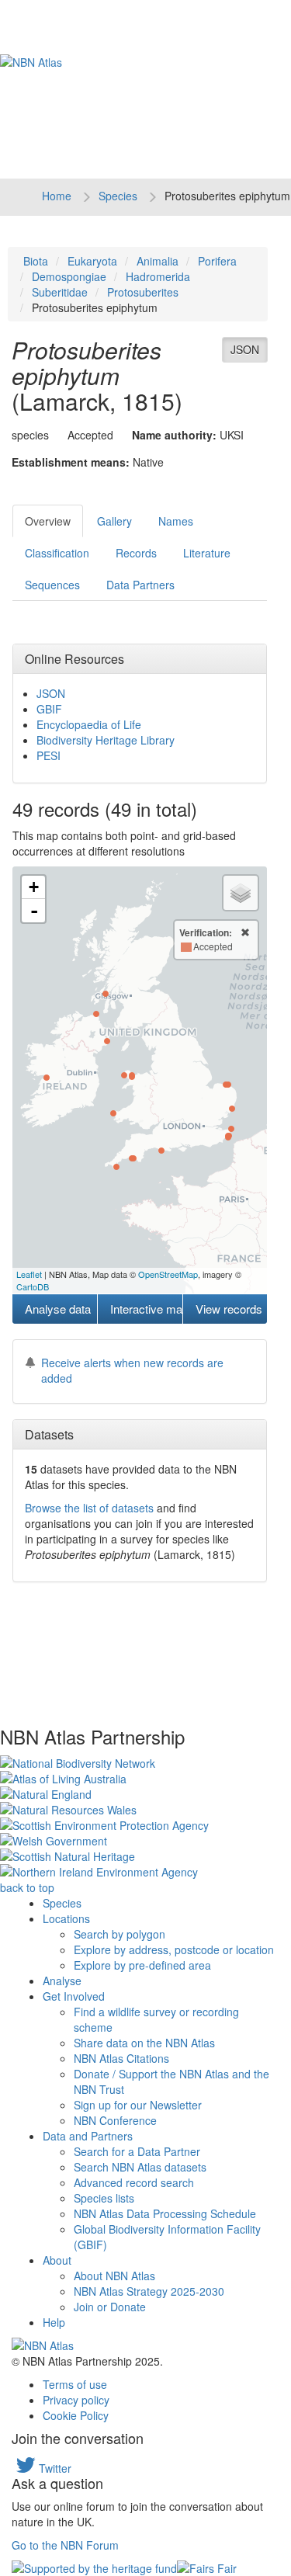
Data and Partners (88, 2136)
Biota (36, 261)
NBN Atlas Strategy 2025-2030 (149, 2291)
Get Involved (74, 1996)
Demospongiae (69, 276)
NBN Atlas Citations (121, 2058)
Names (176, 521)
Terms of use (75, 2384)
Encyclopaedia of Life (89, 724)
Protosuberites (143, 292)
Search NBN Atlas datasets (140, 2167)
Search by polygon (120, 1934)
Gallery (114, 521)
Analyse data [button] (58, 1309)
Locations (66, 1918)
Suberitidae (60, 292)
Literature (207, 553)
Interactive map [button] (146, 1309)
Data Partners (140, 585)
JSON (245, 349)
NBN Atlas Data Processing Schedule (165, 2213)
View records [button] (229, 1309)
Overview (48, 521)
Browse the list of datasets (89, 1508)
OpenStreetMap (168, 1274)
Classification (57, 553)
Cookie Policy (76, 2415)
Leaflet (29, 1274)
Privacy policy (76, 2400)
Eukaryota (92, 261)
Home (57, 196)
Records (136, 553)
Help (54, 2322)
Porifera (217, 261)
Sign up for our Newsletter (138, 2105)
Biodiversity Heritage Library (106, 740)
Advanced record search (134, 2182)
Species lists (104, 2198)
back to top (27, 1887)
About (57, 2260)
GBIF (49, 709)
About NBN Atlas (114, 2276)
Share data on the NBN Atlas (144, 2043)
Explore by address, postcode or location (174, 1949)
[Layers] (241, 893)
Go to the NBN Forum (65, 2545)
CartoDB (33, 1286)
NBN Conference (115, 2120)
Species (118, 196)
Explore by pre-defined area (142, 1965)
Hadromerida (158, 276)
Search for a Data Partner (137, 2151)
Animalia (158, 261)
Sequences (52, 585)
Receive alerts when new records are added (132, 1370)
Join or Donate (110, 2307)
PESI (48, 755)
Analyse (62, 1981)
